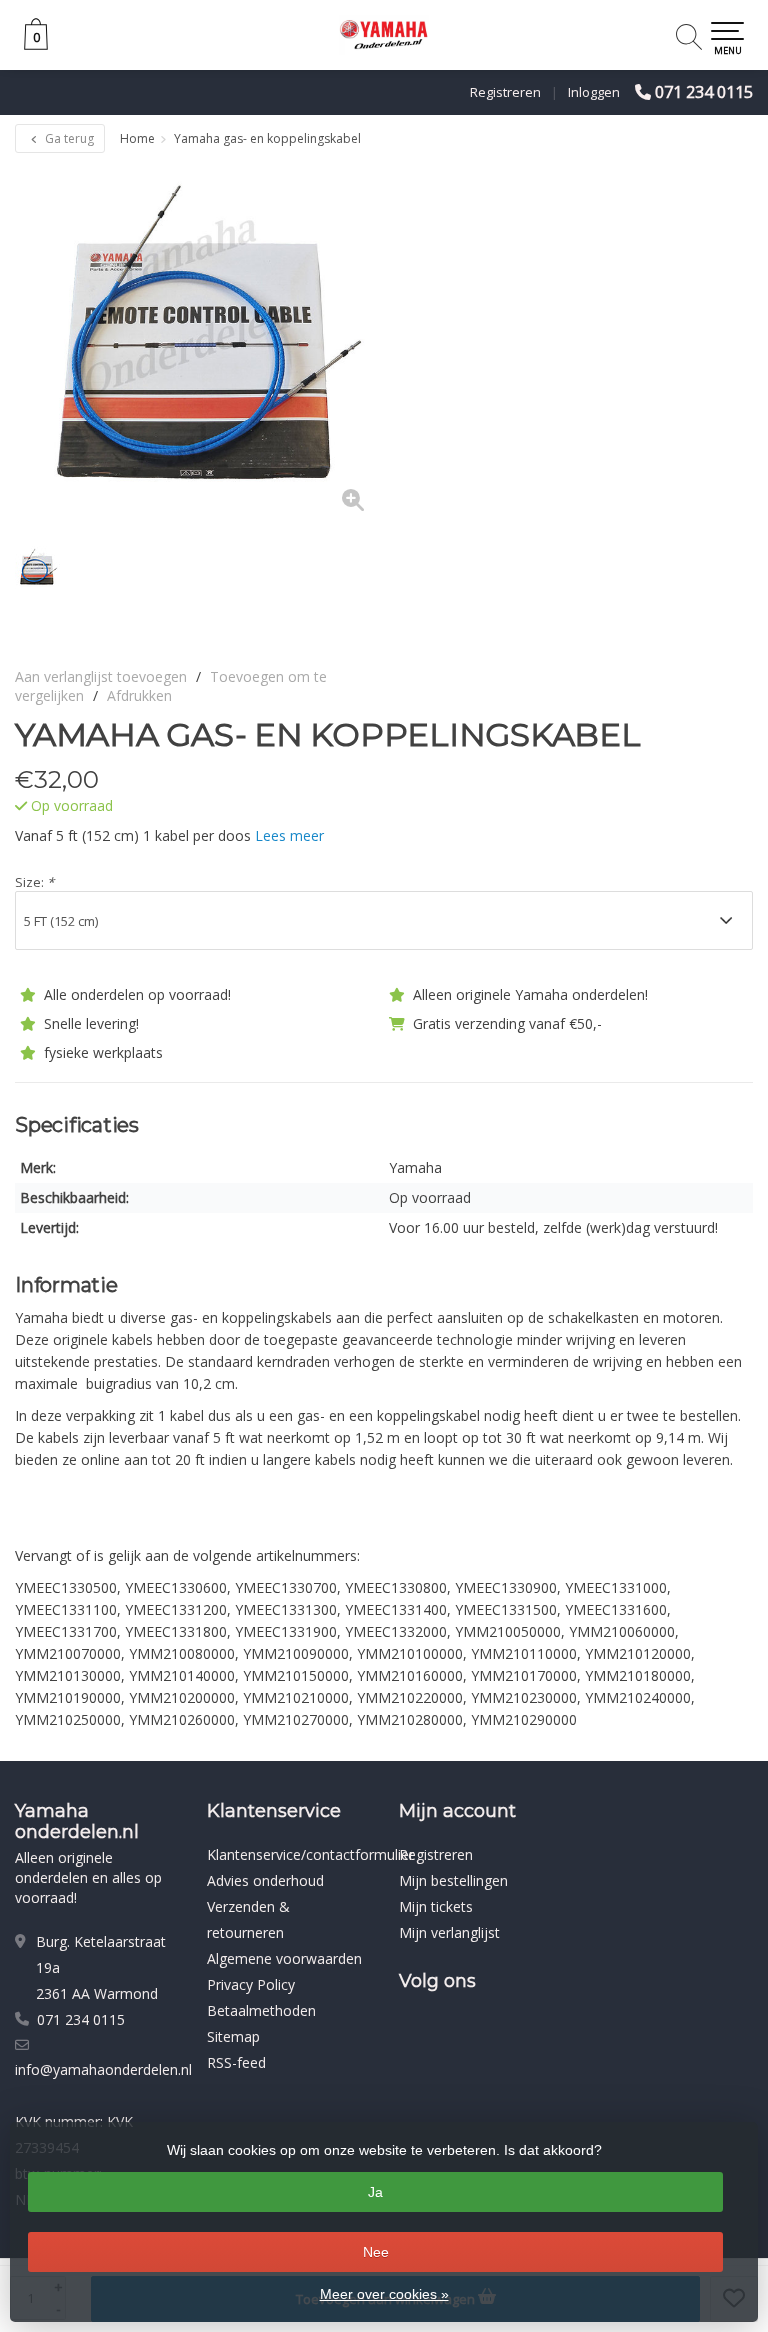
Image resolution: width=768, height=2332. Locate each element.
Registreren (505, 92)
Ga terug (68, 138)
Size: (34, 882)
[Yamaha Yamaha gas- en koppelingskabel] (199, 346)
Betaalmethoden (261, 2010)
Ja (375, 2192)
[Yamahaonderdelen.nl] (384, 35)
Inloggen (594, 92)
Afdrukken (139, 695)
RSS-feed (236, 2062)
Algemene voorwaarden (284, 1958)
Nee (376, 2252)
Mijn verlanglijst (449, 1932)
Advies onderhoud (265, 1880)
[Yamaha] (700, 735)
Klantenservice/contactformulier (310, 1854)
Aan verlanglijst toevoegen (101, 676)
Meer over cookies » (384, 2294)
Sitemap (233, 2036)
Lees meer (289, 835)
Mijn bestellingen (453, 1880)
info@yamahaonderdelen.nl (103, 2069)
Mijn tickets (436, 1906)
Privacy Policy (251, 1984)
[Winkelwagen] (36, 44)
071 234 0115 (704, 92)
